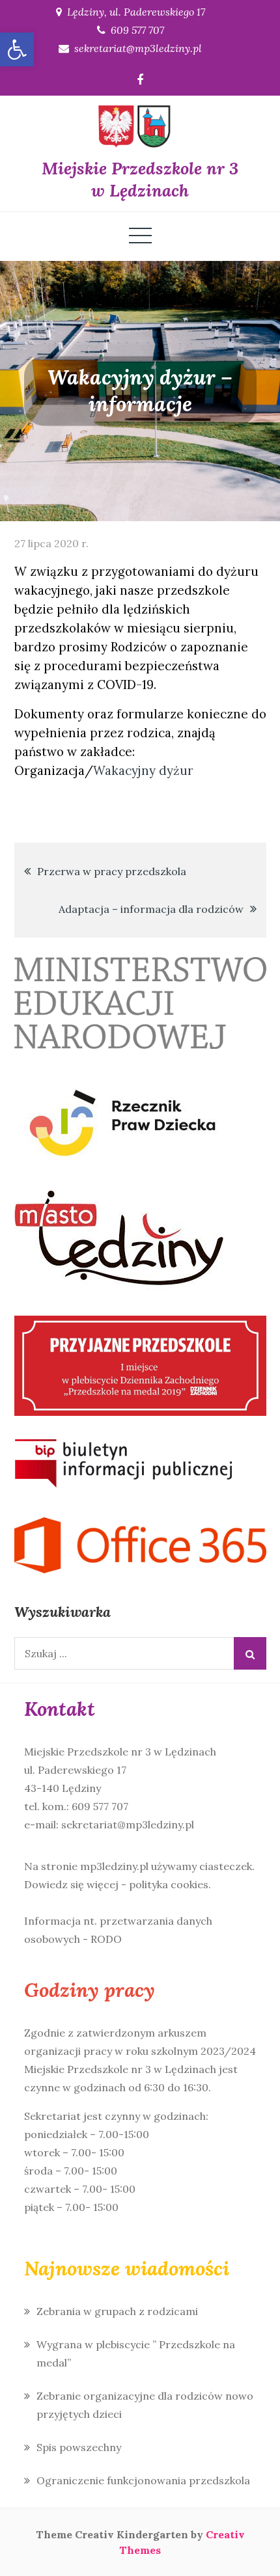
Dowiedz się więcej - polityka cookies (116, 1884)
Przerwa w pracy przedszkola (112, 871)
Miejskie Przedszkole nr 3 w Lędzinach (140, 179)
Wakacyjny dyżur (143, 770)
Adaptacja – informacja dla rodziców (151, 909)
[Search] (250, 1653)
